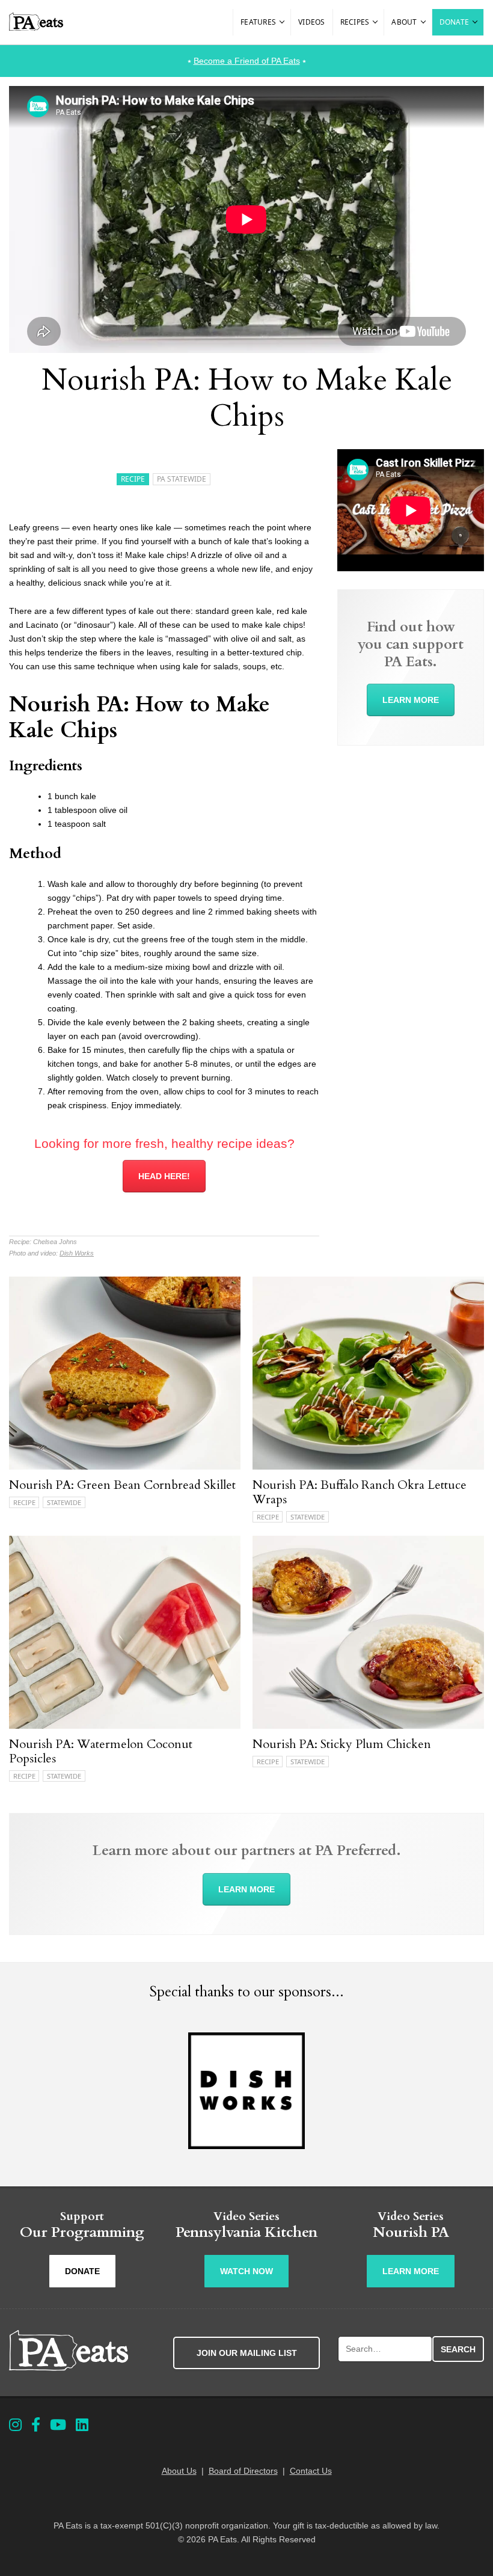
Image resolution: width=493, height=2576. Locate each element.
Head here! (164, 1176)
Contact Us (311, 2471)
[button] (283, 22)
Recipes (355, 22)
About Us (179, 2471)
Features (258, 22)
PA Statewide (182, 479)
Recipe (133, 479)
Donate (455, 22)
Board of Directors (243, 2471)
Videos (312, 22)
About (404, 22)
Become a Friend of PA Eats (247, 61)
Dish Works (77, 1253)
